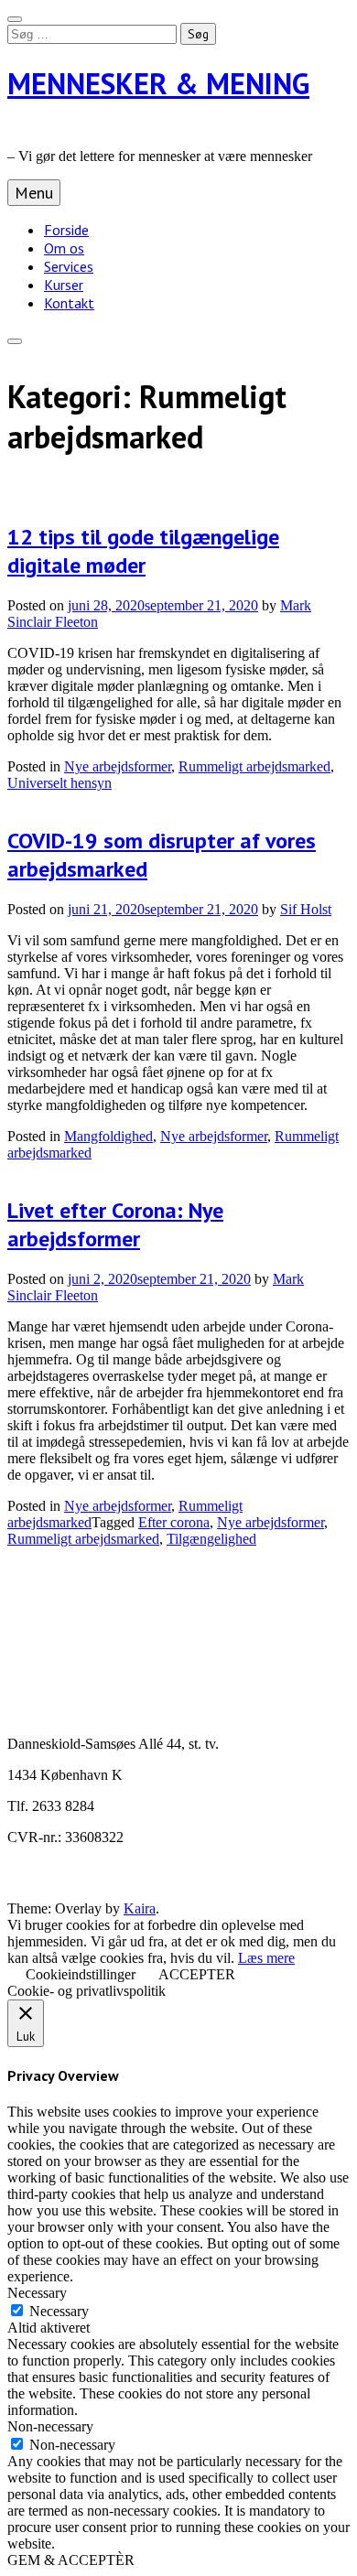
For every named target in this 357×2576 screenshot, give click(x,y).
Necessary (59, 2311)
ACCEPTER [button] (197, 1974)
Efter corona (174, 1522)
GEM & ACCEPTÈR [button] (71, 2560)
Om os (64, 248)
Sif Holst (306, 909)
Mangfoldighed (108, 1136)
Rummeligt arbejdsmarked (254, 766)
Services (69, 266)
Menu (34, 193)
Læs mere (266, 1958)
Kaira (140, 1908)
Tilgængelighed (211, 1539)
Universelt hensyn (59, 783)
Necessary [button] (37, 2293)
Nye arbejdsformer (118, 766)
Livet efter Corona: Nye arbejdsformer (115, 1224)
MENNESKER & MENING (158, 83)
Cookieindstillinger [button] (81, 1974)
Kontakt (69, 303)
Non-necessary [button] (50, 2426)
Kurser (64, 285)
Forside (66, 230)
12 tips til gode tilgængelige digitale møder (143, 551)
